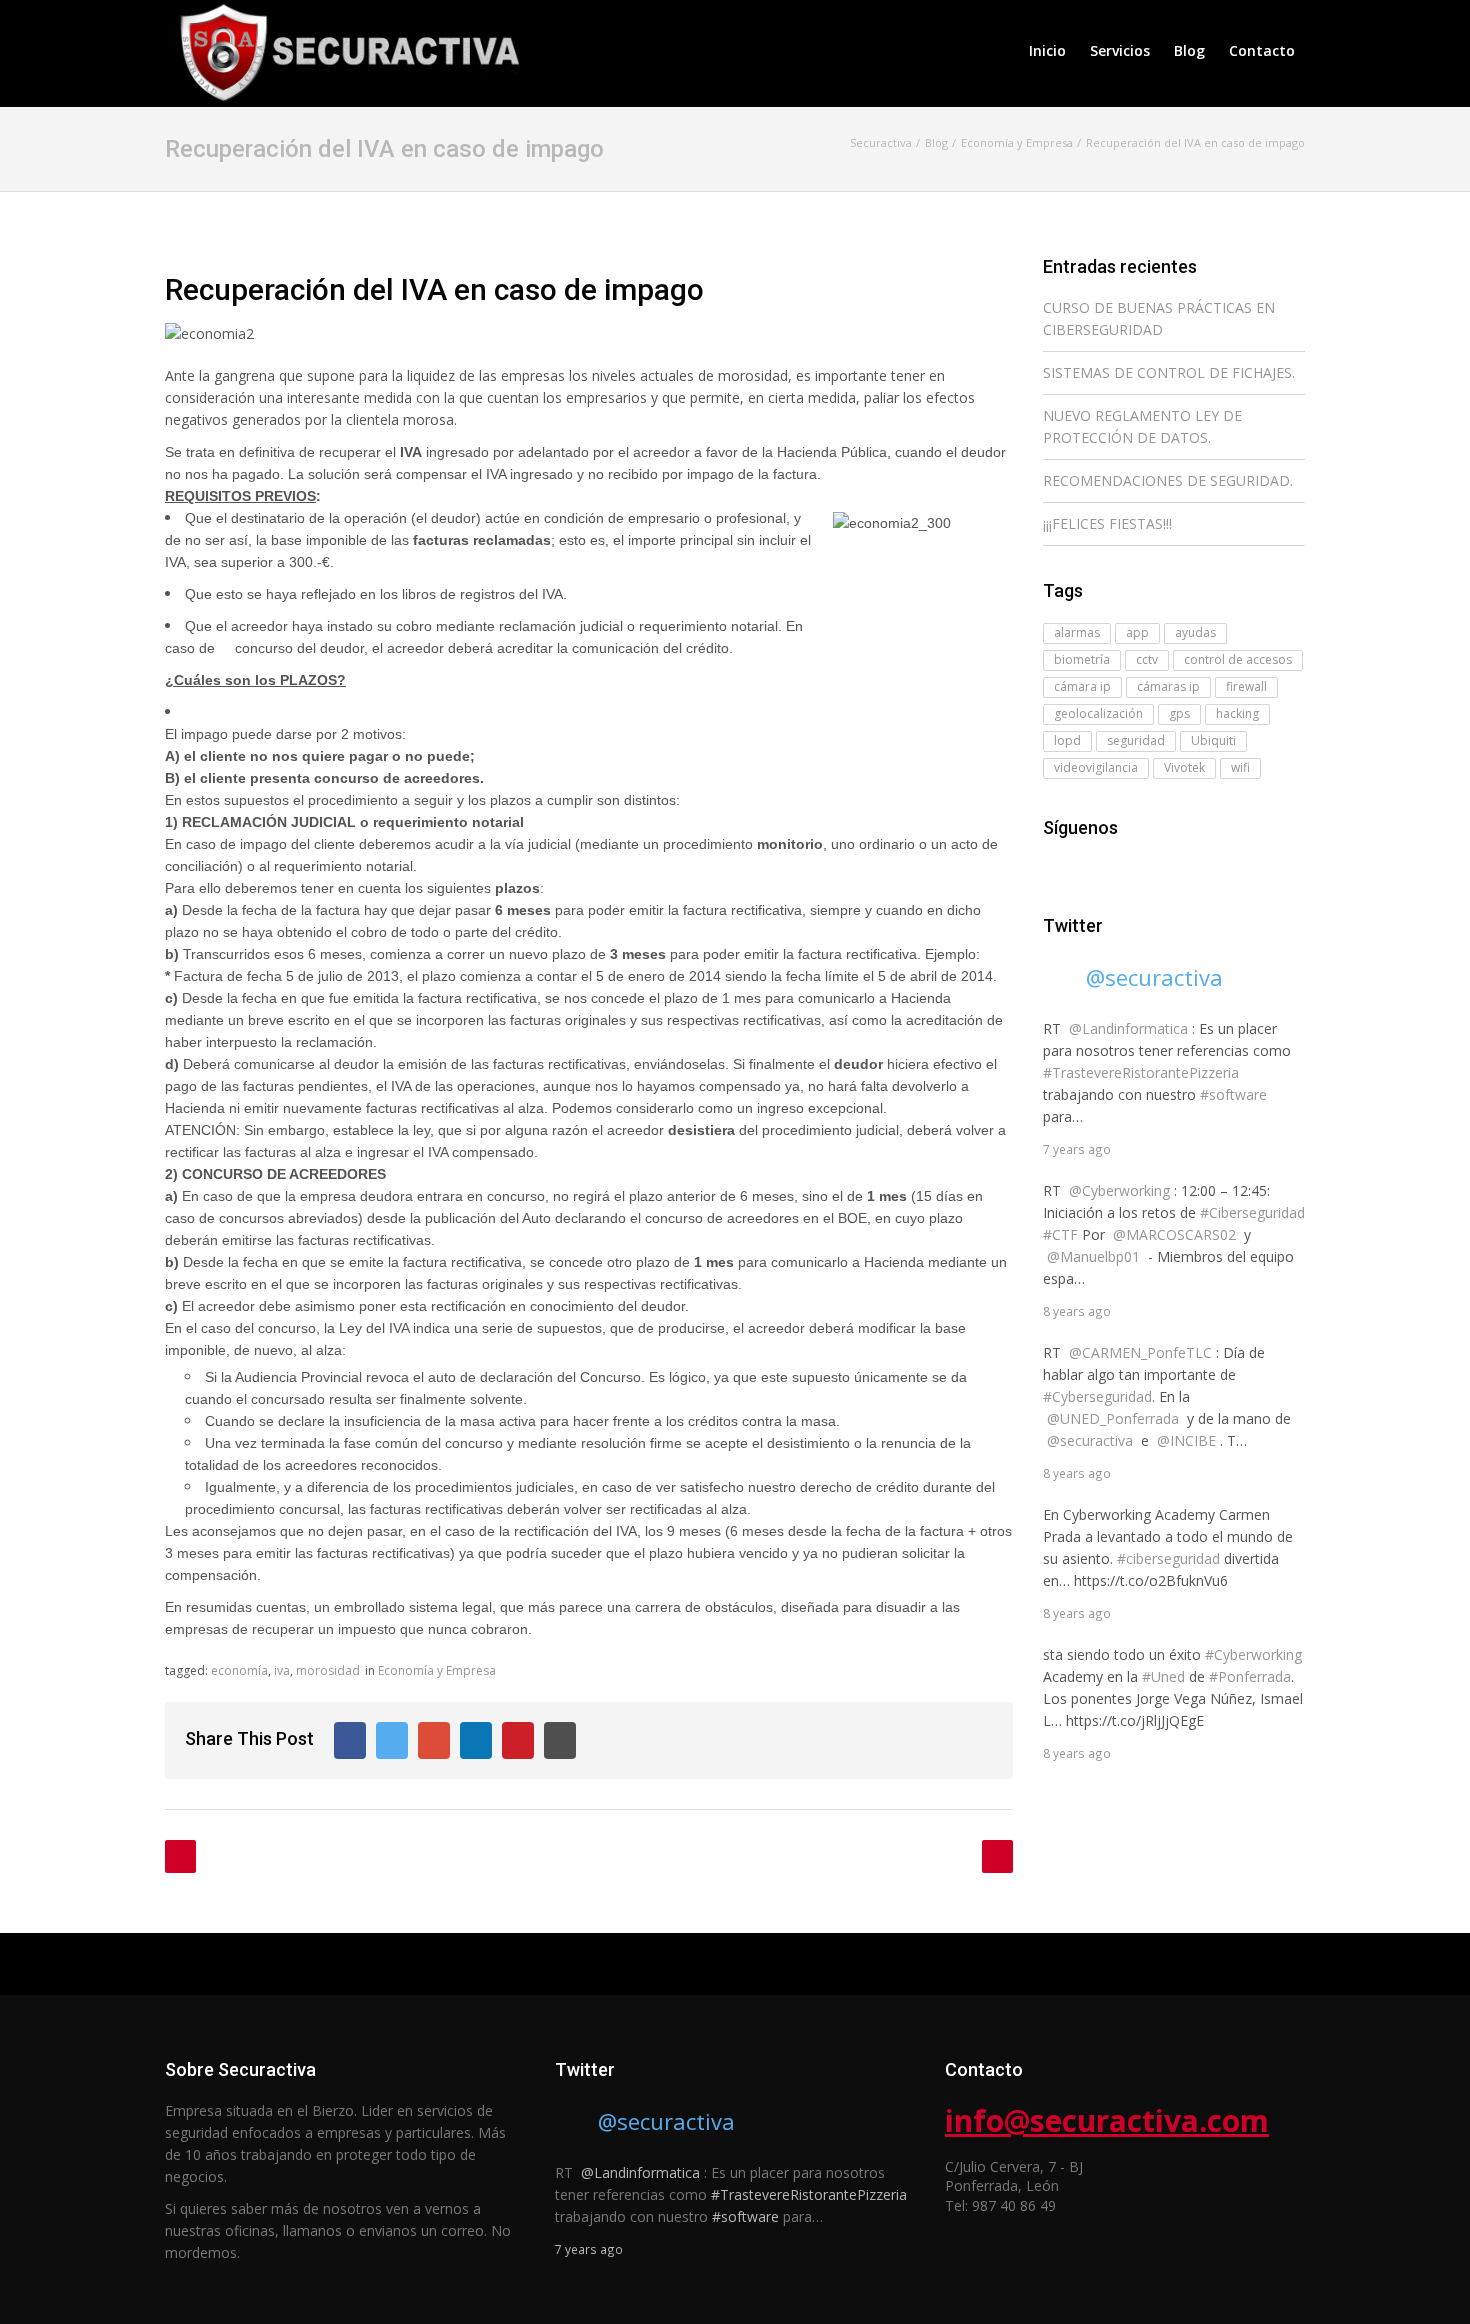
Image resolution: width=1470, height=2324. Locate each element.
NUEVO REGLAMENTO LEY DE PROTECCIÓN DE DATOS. (1142, 426)
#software (1233, 1094)
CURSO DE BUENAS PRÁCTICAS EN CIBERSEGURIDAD (1159, 318)
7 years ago (1077, 1149)
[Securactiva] (345, 50)
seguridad (1136, 740)
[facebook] (1055, 867)
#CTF (1060, 1234)
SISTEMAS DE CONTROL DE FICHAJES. (1169, 372)
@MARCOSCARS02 (1174, 1234)
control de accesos (1238, 659)
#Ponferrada (1250, 1676)
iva (282, 1670)
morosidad (328, 1670)
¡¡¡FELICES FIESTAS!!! (1107, 523)
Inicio (1047, 50)
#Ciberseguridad (1252, 1212)
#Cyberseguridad (1097, 1396)
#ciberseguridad (1168, 1558)
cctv (1147, 659)
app (1137, 632)
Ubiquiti (1213, 740)
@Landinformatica (1128, 1028)
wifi (1240, 767)
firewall (1246, 686)
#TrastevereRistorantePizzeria (1141, 1072)
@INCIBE (1186, 1440)
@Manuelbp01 (1093, 1256)
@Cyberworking (1119, 1190)
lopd (1067, 740)
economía (239, 1670)
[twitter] (1083, 867)
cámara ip (1082, 686)
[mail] (1111, 867)
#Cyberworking (1253, 1654)
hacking (1237, 713)
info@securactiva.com (1107, 2120)
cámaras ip (1168, 686)
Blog (1189, 50)
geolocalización (1098, 713)
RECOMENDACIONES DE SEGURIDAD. (1168, 480)
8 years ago (1077, 1311)
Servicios (1120, 50)
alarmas (1077, 632)
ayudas (1195, 632)
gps (1179, 713)
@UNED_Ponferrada (1113, 1418)
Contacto (1262, 50)
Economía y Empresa (437, 1670)
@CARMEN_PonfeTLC (1140, 1352)
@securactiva (1154, 977)
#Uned (1163, 1676)
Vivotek (1184, 767)
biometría (1082, 659)
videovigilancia (1096, 767)
